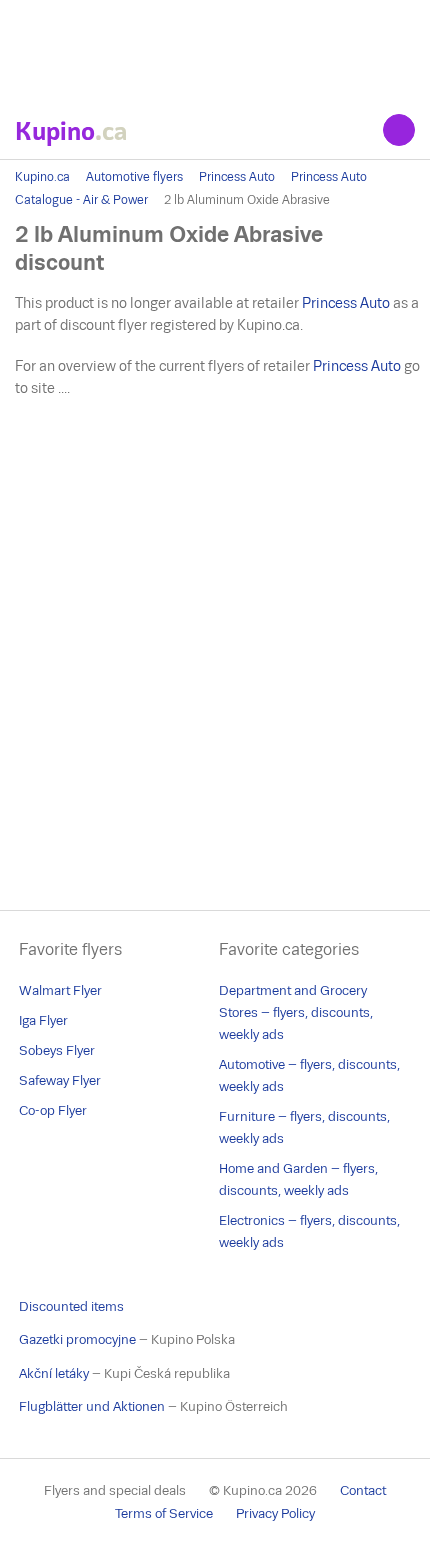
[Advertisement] (215, 50)
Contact (363, 1490)
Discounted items (71, 1306)
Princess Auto (237, 177)
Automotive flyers (134, 177)
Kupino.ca (42, 177)
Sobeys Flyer (57, 1050)
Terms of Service (164, 1513)
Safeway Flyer (60, 1080)
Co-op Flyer (53, 1110)
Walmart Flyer (60, 990)
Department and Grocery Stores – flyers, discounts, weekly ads (296, 1012)
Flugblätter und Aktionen (92, 1406)
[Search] (399, 130)
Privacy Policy (275, 1513)
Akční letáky (54, 1373)
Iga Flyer (43, 1020)
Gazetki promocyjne (77, 1339)
